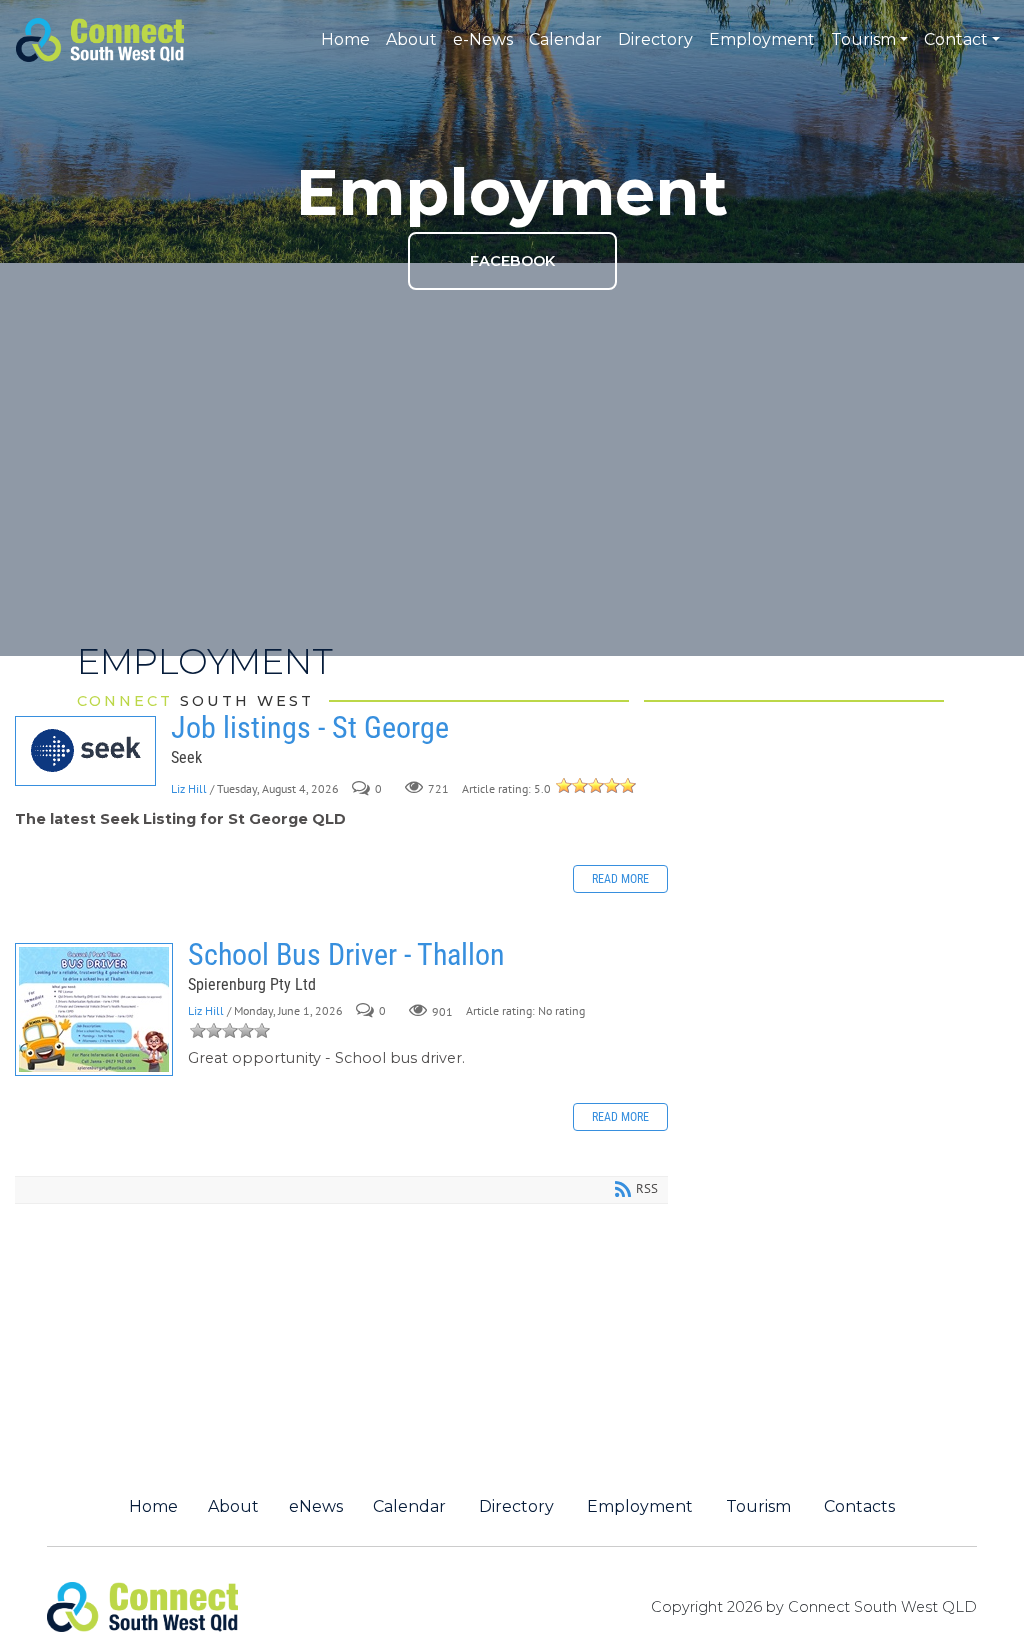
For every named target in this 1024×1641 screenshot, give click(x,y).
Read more (620, 879)
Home (345, 39)
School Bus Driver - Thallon (94, 1009)
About (411, 39)
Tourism (863, 39)
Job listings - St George (85, 751)
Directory (655, 39)
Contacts (859, 1507)
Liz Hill (189, 788)
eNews (316, 1507)
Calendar (565, 39)
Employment (762, 39)
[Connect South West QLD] (100, 38)
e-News (483, 39)
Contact (956, 39)
